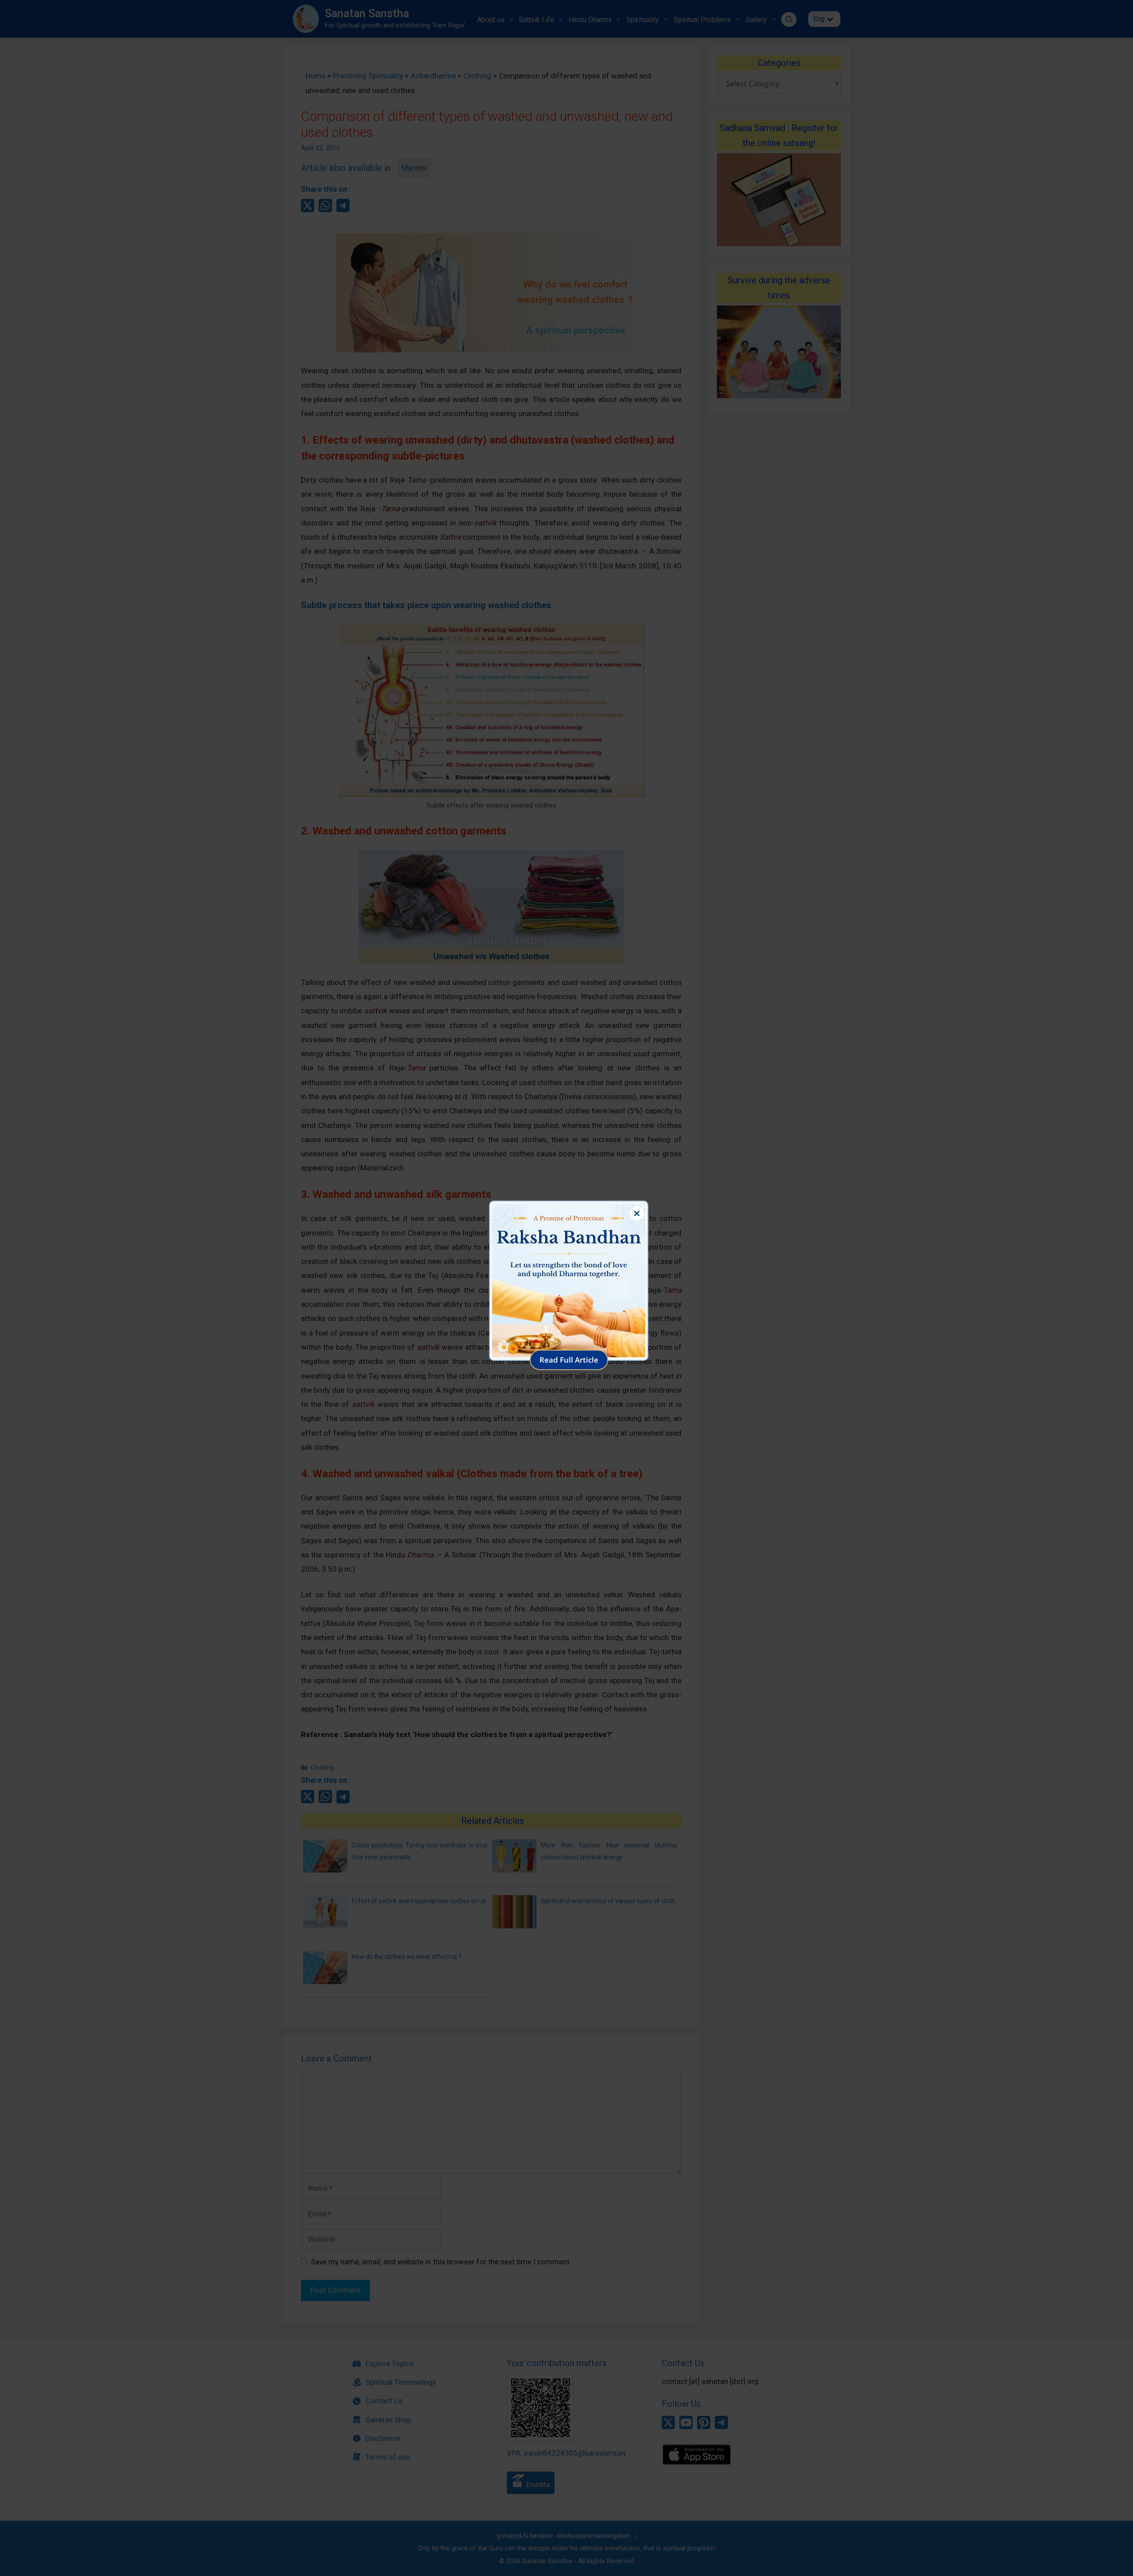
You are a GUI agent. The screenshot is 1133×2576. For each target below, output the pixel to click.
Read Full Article (569, 1360)
